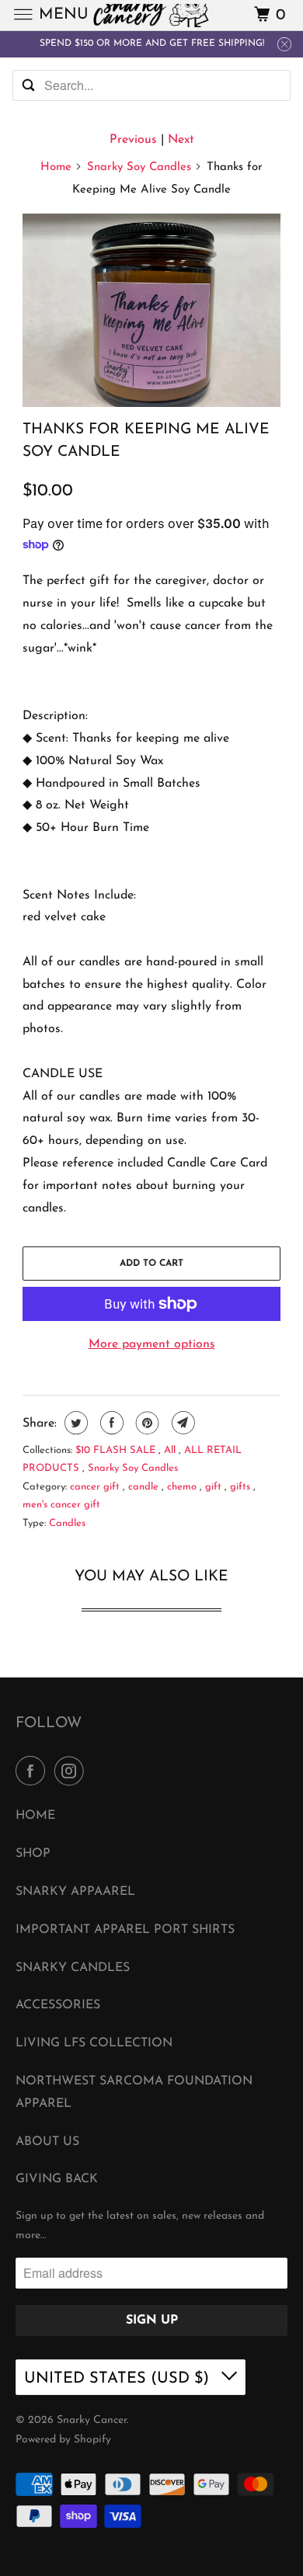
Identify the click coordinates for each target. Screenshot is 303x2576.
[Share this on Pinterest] (146, 1423)
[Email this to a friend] (181, 1423)
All (171, 1450)
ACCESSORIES (58, 2005)
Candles (67, 1523)
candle (145, 1487)
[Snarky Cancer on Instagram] (72, 1772)
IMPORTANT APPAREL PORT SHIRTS (125, 1930)
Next (181, 140)
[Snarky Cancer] (152, 15)
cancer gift (96, 1487)
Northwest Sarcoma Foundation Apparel (134, 2093)
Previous (133, 140)
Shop (33, 1854)
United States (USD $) (119, 2379)
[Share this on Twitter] (74, 1423)
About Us (47, 2142)
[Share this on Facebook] (110, 1423)
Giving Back (57, 2179)
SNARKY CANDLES (73, 1968)
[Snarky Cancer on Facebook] (33, 1772)
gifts (242, 1487)
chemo (183, 1487)
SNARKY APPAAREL (75, 1892)
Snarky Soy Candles (139, 167)
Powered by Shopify (63, 2440)
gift (215, 1487)
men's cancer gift (61, 1505)
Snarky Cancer (92, 2420)
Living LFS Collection (94, 2043)
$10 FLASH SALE (117, 1450)
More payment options (152, 1344)
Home (56, 167)
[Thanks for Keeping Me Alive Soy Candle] (151, 310)
